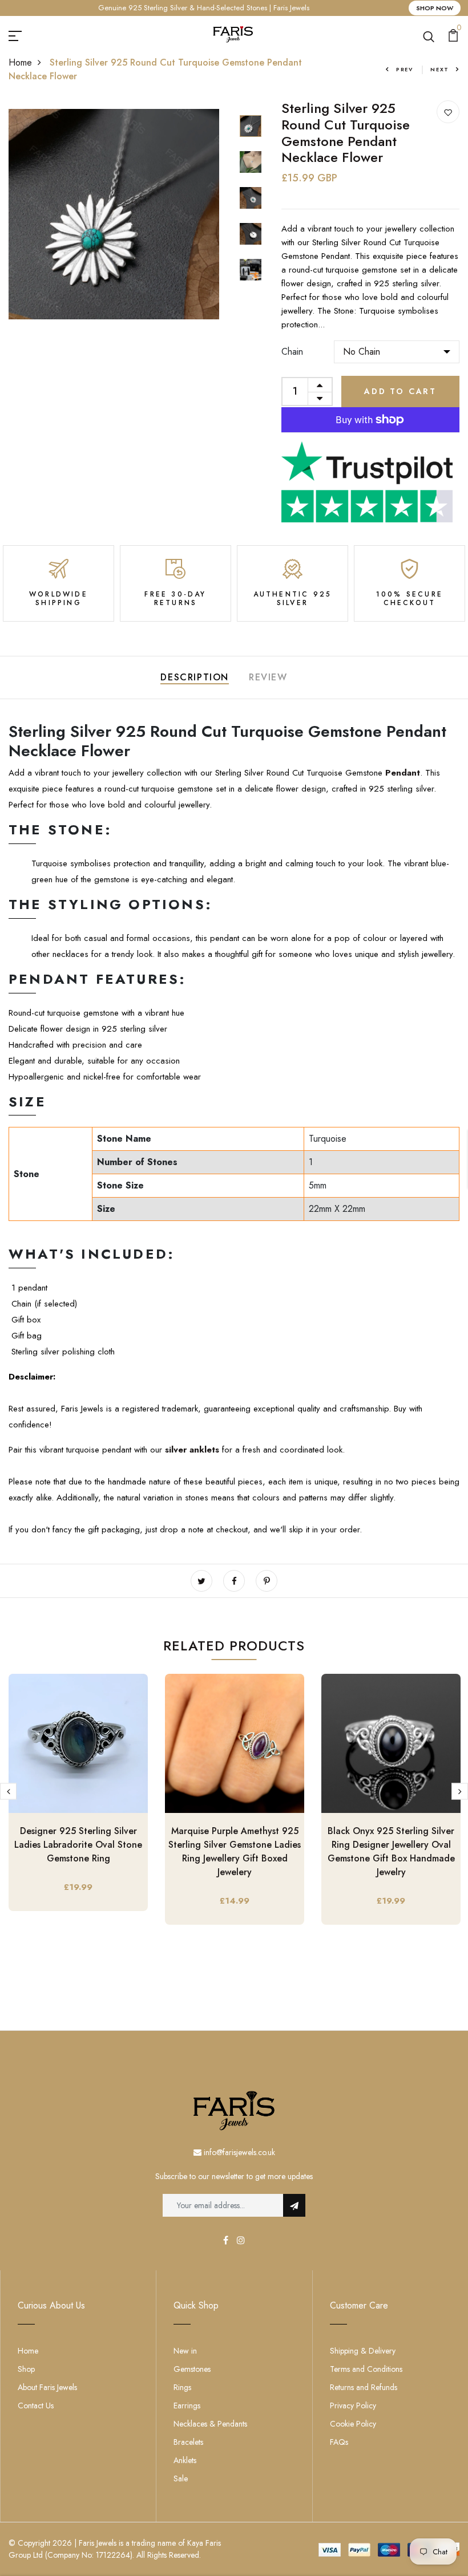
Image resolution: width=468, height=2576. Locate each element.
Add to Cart (400, 391)
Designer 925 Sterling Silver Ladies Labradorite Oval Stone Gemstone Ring (78, 1845)
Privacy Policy (353, 2405)
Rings (182, 2387)
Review (268, 677)
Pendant (401, 773)
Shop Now (435, 8)
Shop (26, 2369)
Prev (405, 69)
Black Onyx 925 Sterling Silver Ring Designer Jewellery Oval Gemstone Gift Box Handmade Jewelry (391, 1851)
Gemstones (192, 2369)
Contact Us (36, 2405)
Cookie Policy (353, 2424)
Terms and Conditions (366, 2369)
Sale (181, 2478)
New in (185, 2351)
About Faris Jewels (47, 2387)
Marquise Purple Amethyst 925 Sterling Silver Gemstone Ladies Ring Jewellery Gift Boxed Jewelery (235, 1851)
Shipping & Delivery (363, 2351)
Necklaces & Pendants (210, 2424)
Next (440, 69)
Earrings (187, 2405)
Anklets (185, 2460)
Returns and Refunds (364, 2387)
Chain (292, 352)
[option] (114, 214)
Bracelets (188, 2442)
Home (20, 62)
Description (195, 677)
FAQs (339, 2442)
